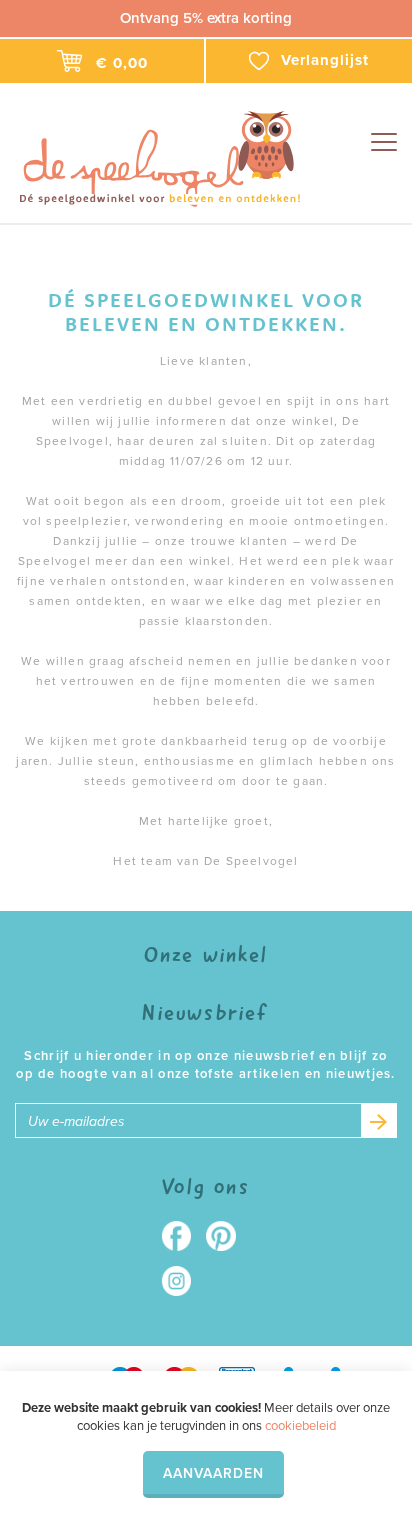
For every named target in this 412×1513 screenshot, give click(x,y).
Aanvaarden (213, 1473)
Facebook (183, 1236)
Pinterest (228, 1236)
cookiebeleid (300, 1426)
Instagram (183, 1281)
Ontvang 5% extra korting (206, 18)
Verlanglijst (325, 60)
